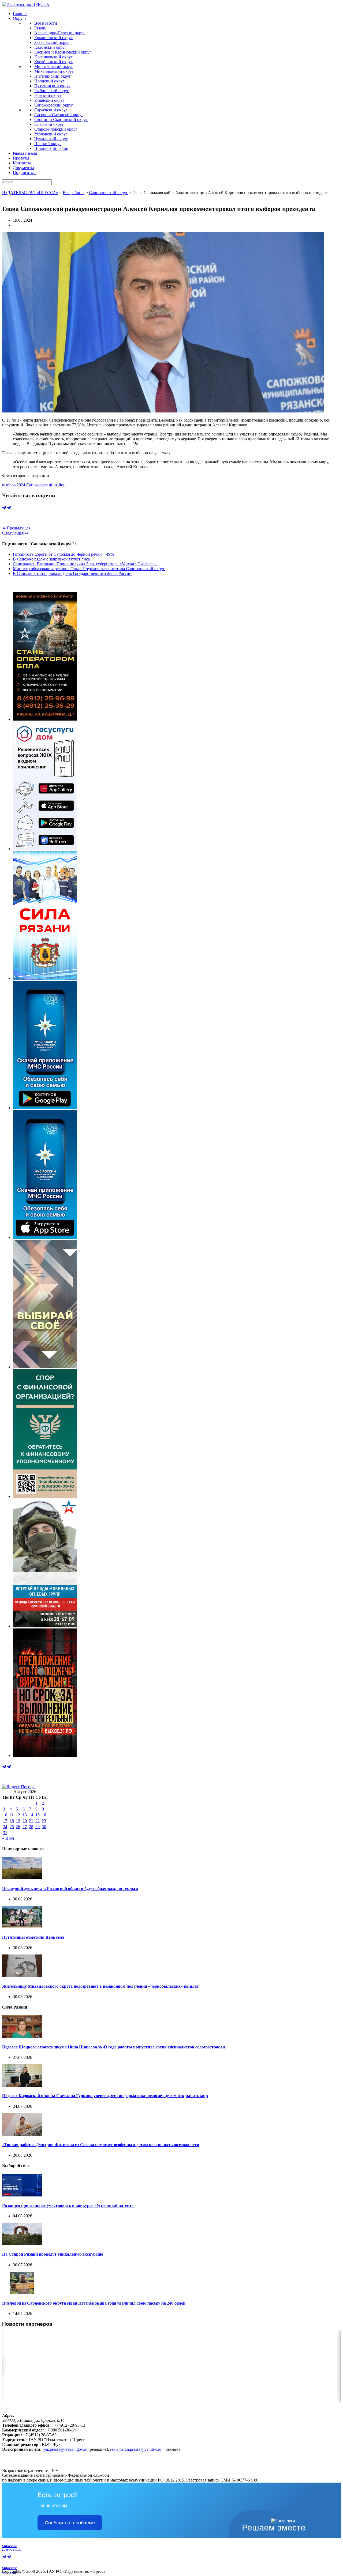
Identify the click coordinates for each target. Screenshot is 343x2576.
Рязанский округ (49, 100)
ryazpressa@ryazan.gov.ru (65, 2449)
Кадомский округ (50, 47)
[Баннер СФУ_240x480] (45, 1496)
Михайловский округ (54, 71)
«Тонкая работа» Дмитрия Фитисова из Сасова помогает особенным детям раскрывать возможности (101, 2145)
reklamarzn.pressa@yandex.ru (136, 2449)
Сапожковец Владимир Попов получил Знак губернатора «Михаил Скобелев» (85, 564)
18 (12, 1821)
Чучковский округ (51, 139)
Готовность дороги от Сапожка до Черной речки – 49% (63, 554)
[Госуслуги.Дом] (45, 849)
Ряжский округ (48, 95)
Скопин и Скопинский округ (61, 120)
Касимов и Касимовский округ (63, 52)
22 (38, 1821)
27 (25, 1827)
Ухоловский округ (51, 134)
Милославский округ (54, 67)
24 (5, 1827)
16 (44, 1815)
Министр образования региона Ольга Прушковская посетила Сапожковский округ (89, 569)
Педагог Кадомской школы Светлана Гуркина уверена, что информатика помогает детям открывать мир (105, 2096)
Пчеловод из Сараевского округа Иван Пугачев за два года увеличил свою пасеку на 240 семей (94, 2303)
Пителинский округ (53, 76)
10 (5, 1815)
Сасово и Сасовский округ (59, 115)
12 (18, 1815)
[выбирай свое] (45, 1367)
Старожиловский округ (56, 129)
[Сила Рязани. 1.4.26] (45, 978)
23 (44, 1821)
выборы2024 (14, 485)
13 (25, 1815)
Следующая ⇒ (15, 533)
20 (25, 1821)
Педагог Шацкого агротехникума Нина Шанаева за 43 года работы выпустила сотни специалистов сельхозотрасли (113, 2047)
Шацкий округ (48, 144)
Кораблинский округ (53, 62)
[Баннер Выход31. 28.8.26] (45, 1755)
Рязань (40, 28)
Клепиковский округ (53, 57)
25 (12, 1827)
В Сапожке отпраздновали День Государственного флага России (72, 573)
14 (31, 1815)
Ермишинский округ (53, 38)
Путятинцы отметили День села (33, 1937)
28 (31, 1827)
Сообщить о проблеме (70, 2523)
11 (12, 1815)
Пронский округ (49, 81)
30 (44, 1827)
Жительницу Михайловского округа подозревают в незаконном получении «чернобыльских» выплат (100, 1986)
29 (38, 1827)
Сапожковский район (46, 485)
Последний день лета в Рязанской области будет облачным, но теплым (70, 1889)
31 (5, 1833)
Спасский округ (49, 124)
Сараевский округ (51, 110)
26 (18, 1827)
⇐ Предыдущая (16, 528)
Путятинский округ (52, 86)
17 (5, 1821)
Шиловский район (51, 148)
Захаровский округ (52, 42)
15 (38, 1815)
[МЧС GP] (45, 1108)
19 (18, 1821)
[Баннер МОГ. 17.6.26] (45, 1626)
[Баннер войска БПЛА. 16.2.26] (45, 719)
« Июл (8, 1838)
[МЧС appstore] (45, 1237)
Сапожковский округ (54, 105)
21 (31, 1821)
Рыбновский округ (52, 91)
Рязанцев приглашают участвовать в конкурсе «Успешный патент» (68, 2205)
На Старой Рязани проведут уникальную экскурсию (53, 2254)
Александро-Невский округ (60, 33)
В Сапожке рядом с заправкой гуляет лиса (51, 559)
